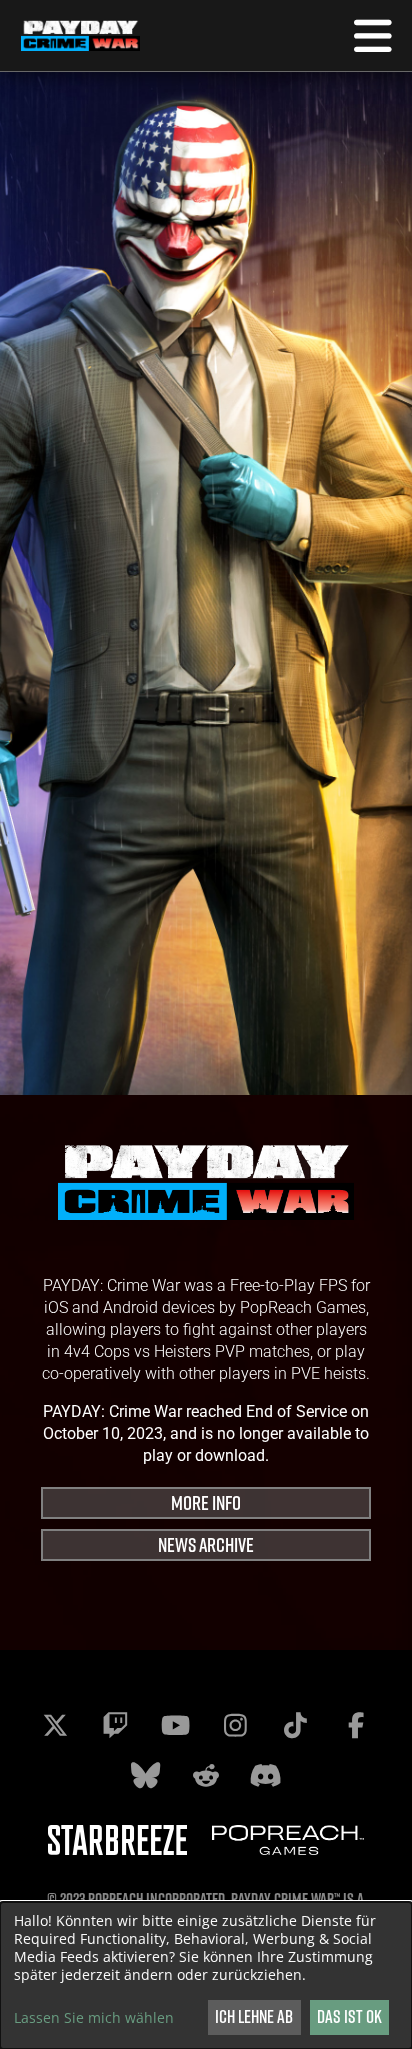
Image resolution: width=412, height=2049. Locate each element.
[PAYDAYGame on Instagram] (236, 1725)
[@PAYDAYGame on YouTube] (176, 1725)
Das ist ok (349, 2016)
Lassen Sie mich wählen (94, 2018)
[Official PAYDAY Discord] (266, 1775)
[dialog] (206, 1975)
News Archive (206, 1544)
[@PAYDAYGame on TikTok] (296, 1725)
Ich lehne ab (254, 2016)
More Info (206, 1502)
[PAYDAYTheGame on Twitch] (116, 1725)
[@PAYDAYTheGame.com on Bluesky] (146, 1775)
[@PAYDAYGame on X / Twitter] (56, 1725)
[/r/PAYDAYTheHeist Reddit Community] (206, 1775)
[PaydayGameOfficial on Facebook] (356, 1725)
